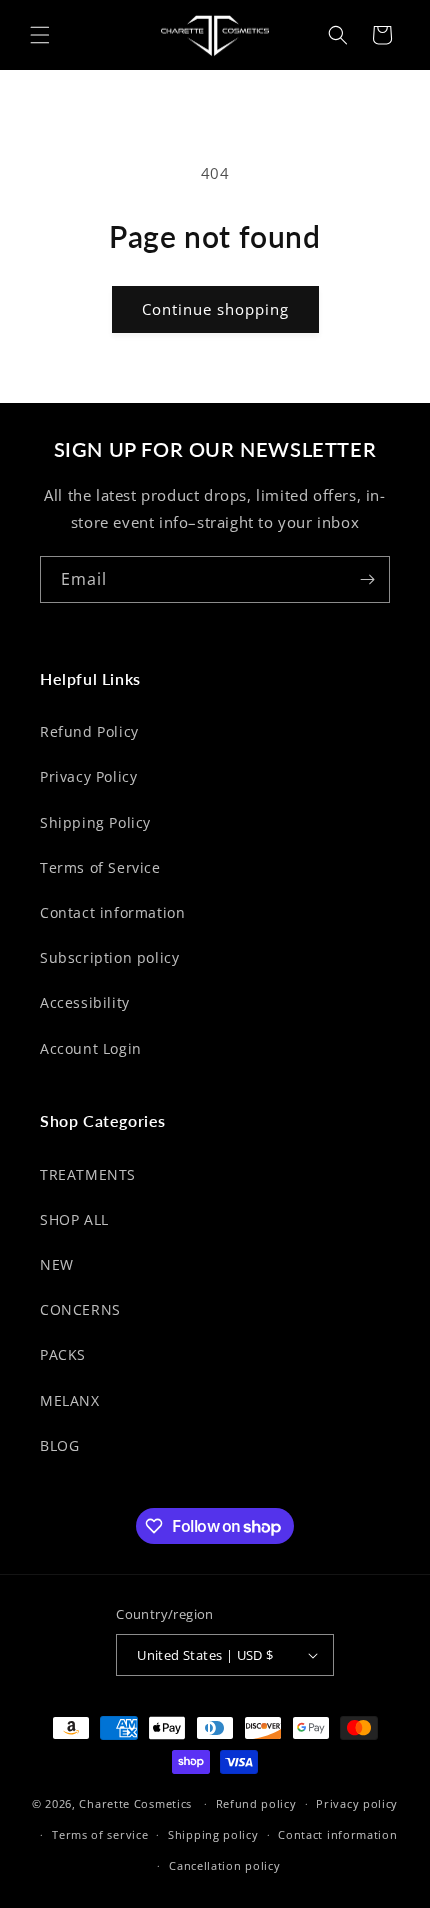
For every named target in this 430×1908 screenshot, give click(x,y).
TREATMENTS (88, 1174)
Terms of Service (100, 867)
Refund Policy (89, 731)
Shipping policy (213, 1834)
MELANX (70, 1400)
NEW (57, 1264)
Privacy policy (357, 1803)
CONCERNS (80, 1309)
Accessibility (85, 1002)
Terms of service (100, 1834)
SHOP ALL (74, 1219)
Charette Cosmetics (135, 1803)
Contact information (112, 912)
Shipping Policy (95, 822)
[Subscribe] (367, 579)
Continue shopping (215, 309)
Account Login (91, 1048)
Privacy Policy (88, 776)
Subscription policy (109, 957)
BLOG (59, 1445)
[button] (40, 35)
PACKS (63, 1354)
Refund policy (256, 1803)
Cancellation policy (224, 1865)
